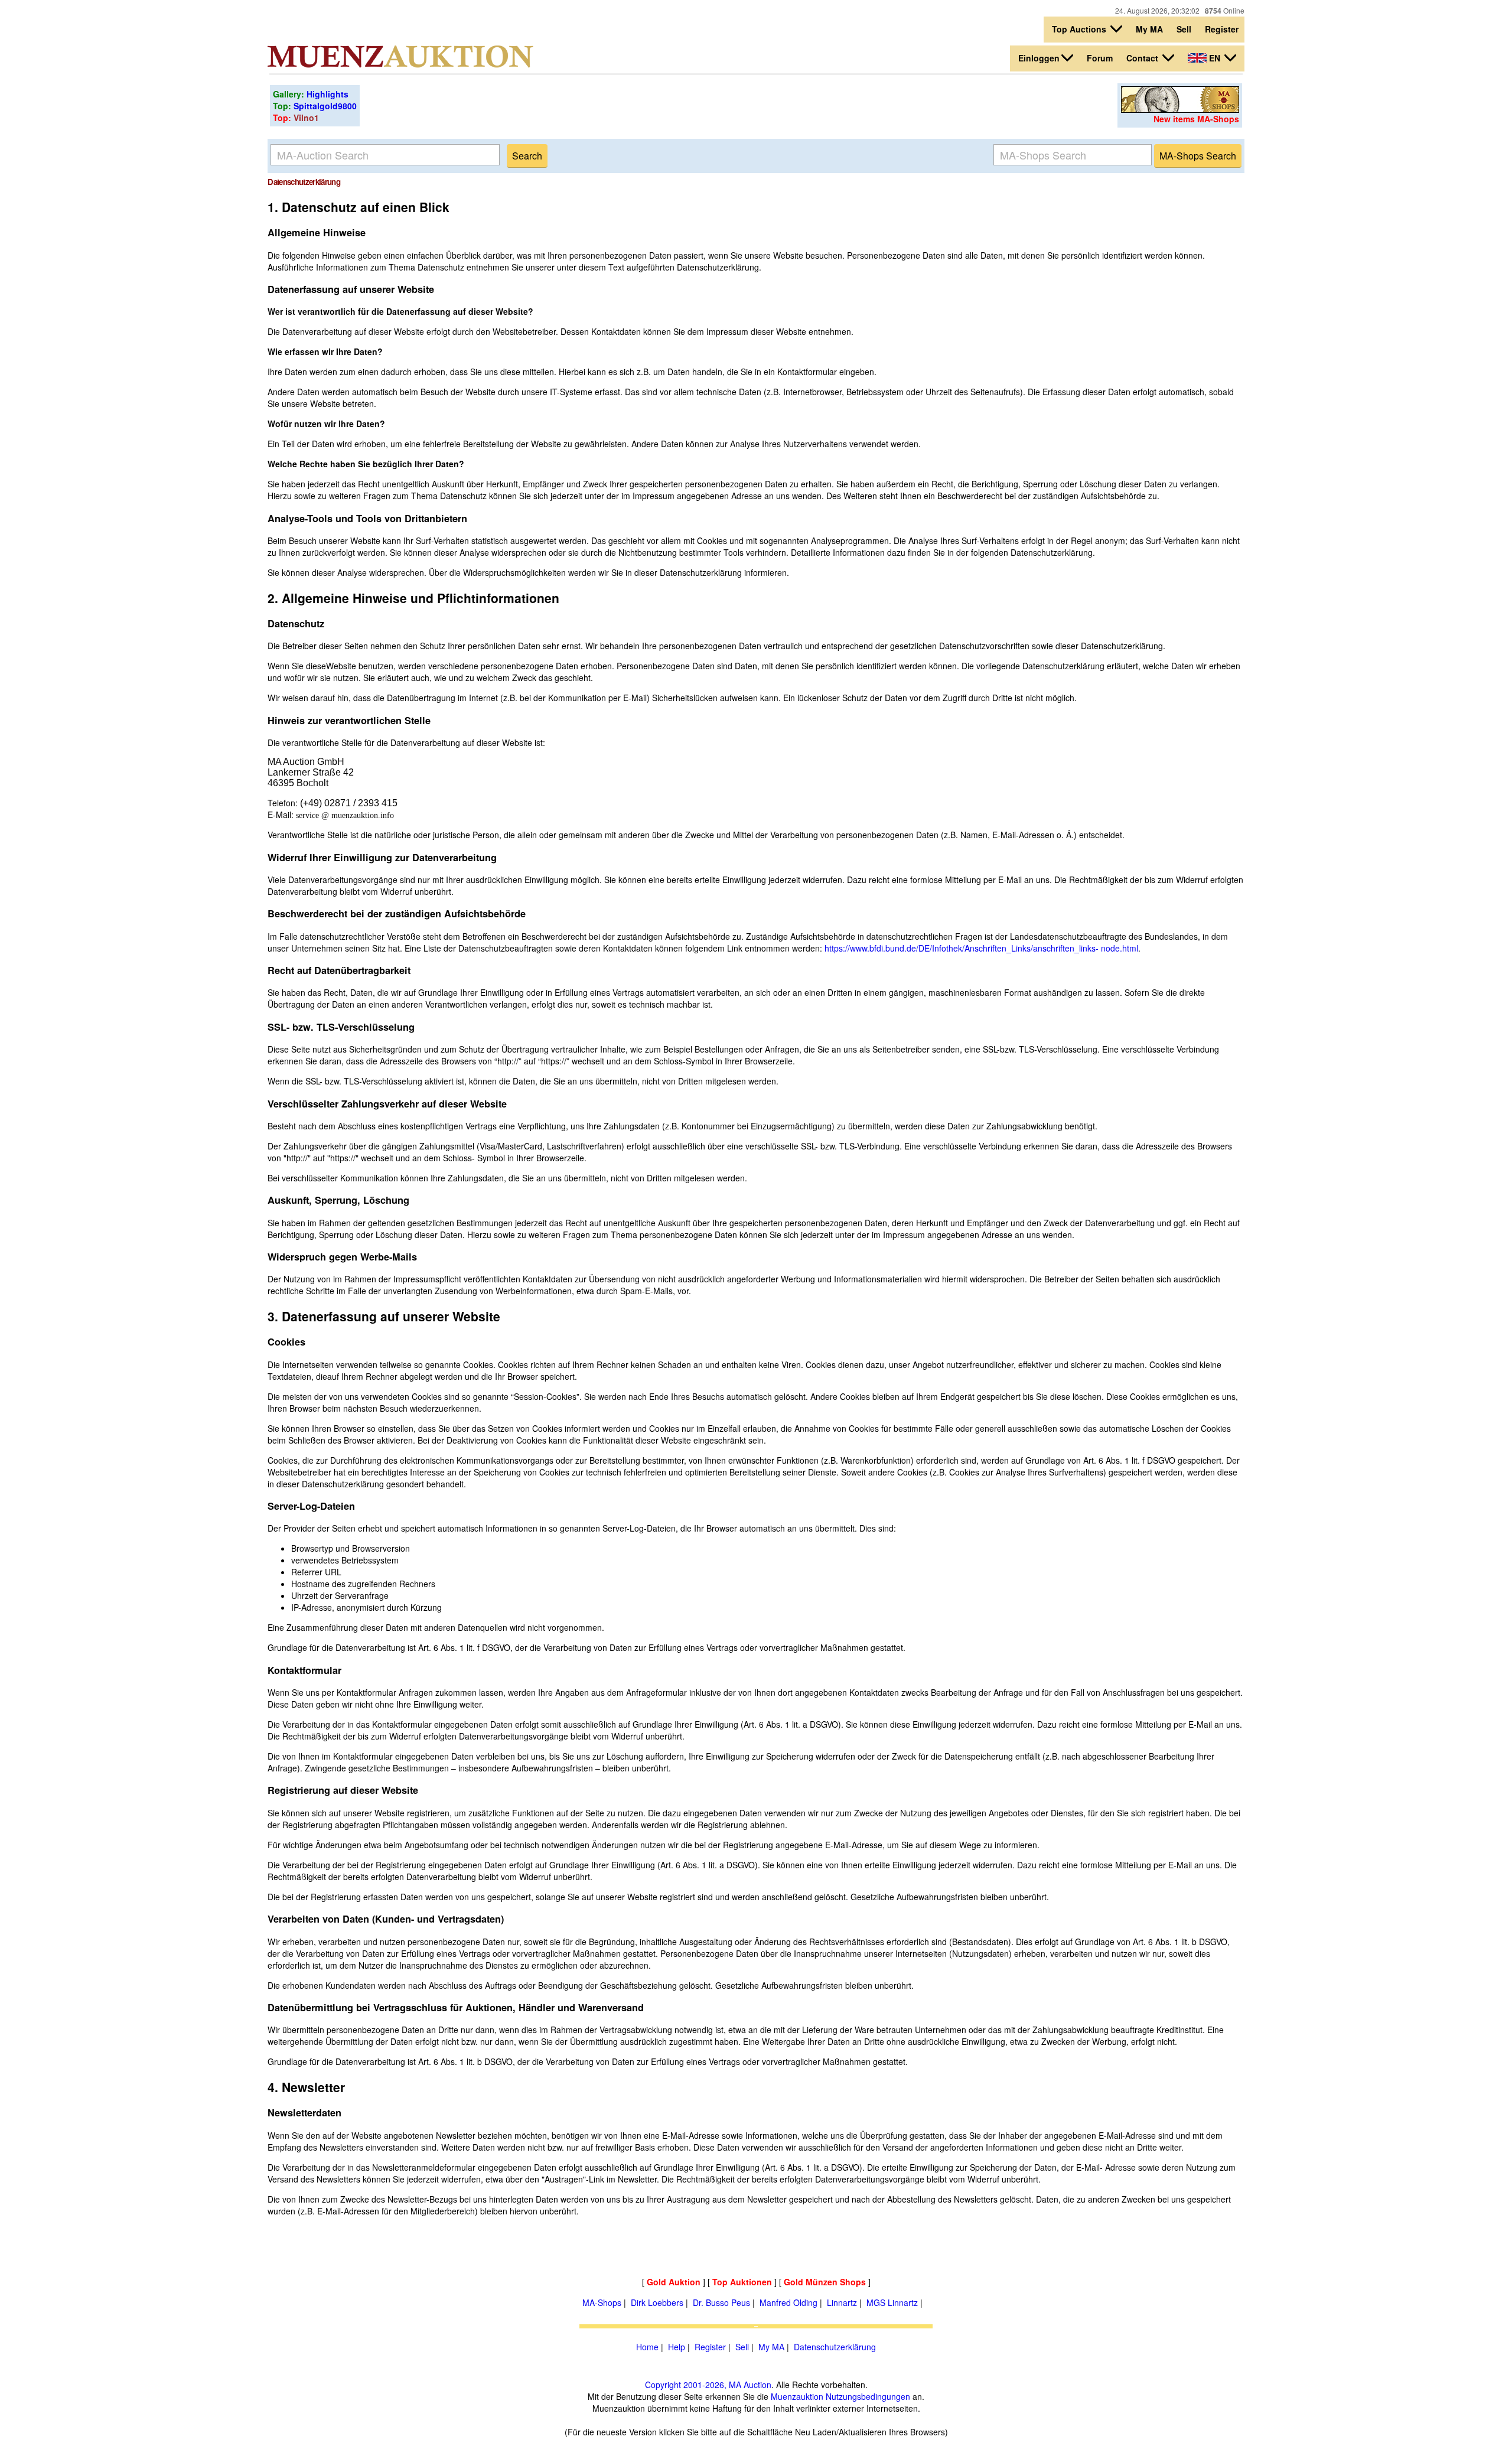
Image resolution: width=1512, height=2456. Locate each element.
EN (1215, 58)
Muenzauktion (797, 2396)
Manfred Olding (788, 2302)
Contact (1143, 58)
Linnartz (842, 2302)
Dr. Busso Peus (721, 2302)
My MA (1149, 29)
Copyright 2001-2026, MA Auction (708, 2385)
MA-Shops (602, 2302)
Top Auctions (1080, 29)
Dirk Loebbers (657, 2302)
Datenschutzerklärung (835, 2347)
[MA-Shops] (1180, 109)
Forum (1100, 58)
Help (677, 2347)
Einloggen (1039, 58)
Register (1222, 29)
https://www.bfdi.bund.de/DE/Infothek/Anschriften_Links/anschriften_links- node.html (981, 948)
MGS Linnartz (892, 2302)
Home (647, 2347)
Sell (1184, 29)
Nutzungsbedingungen (868, 2396)
